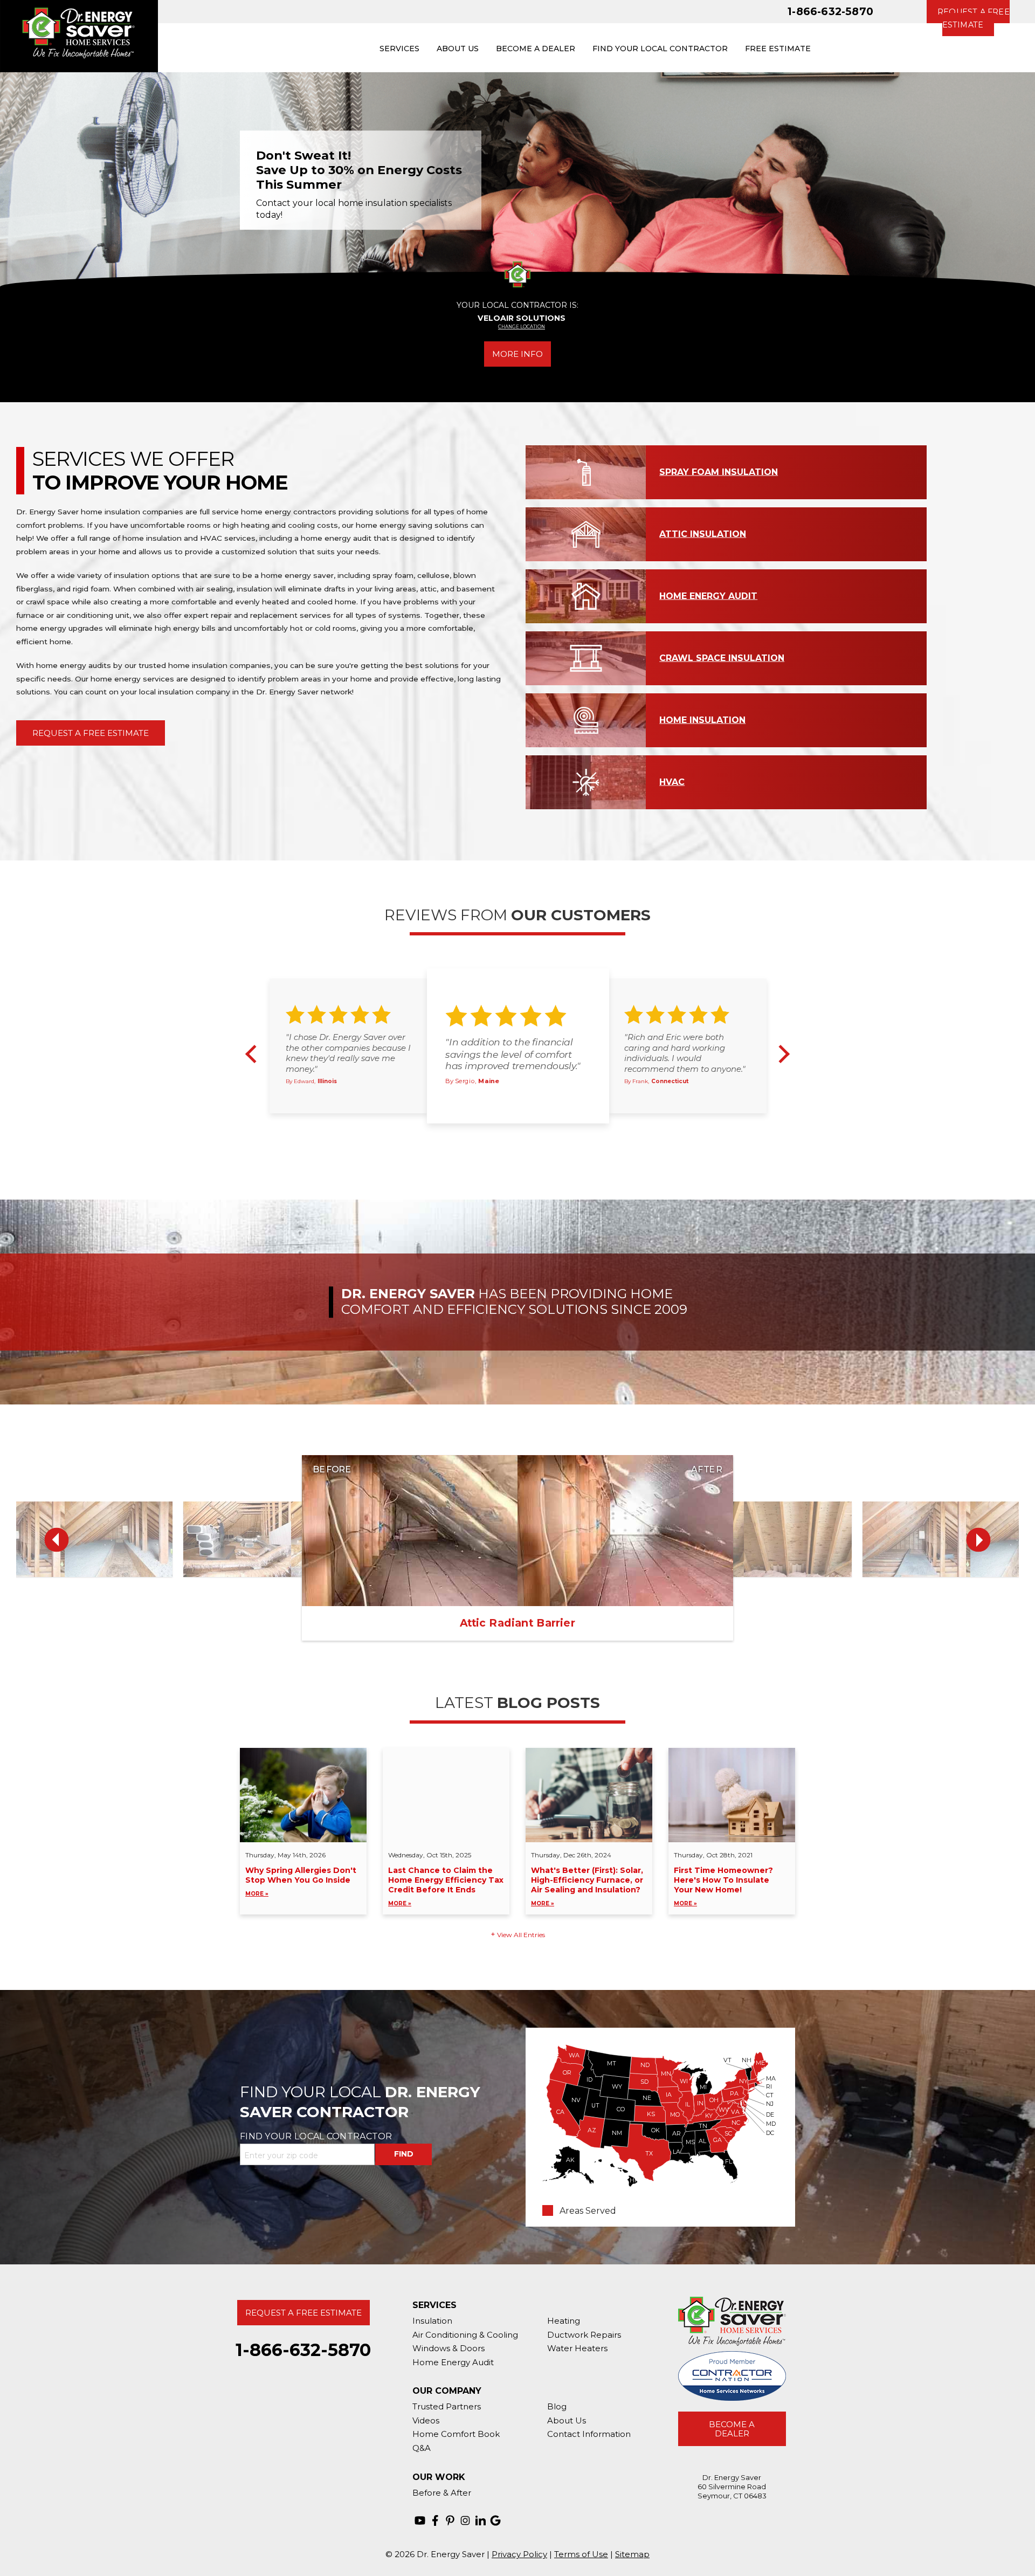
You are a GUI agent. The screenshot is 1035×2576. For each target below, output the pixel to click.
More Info (517, 354)
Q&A (422, 2448)
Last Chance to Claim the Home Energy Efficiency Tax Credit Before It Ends (446, 1886)
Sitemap (632, 2554)
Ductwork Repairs (584, 2335)
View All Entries (521, 1935)
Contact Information (589, 2434)
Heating (564, 2321)
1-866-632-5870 (830, 11)
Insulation (432, 2321)
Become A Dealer (732, 2429)
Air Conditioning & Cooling (465, 2335)
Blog (557, 2406)
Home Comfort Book (456, 2434)
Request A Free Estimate (91, 733)
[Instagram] (465, 2520)
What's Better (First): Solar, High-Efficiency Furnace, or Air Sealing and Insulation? (587, 1886)
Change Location (522, 327)
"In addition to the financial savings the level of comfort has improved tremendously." (513, 1054)
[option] (517, 180)
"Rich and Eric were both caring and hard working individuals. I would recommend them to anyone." (685, 1053)
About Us (567, 2420)
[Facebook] (435, 2520)
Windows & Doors (448, 2348)
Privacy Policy (519, 2554)
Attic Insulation (703, 533)
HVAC (672, 781)
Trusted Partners (447, 2406)
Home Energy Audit (708, 595)
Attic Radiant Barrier (517, 1623)
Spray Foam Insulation (719, 471)
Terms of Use (581, 2554)
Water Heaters (577, 2348)
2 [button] (510, 1135)
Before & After (442, 2493)
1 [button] (498, 1135)
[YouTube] (420, 2520)
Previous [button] (25, 180)
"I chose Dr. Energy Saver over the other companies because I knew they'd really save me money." (348, 1053)
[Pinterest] (450, 2520)
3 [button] (523, 1135)
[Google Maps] (495, 2520)
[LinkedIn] (480, 2520)
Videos (426, 2420)
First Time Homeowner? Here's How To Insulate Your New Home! (723, 1886)
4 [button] (535, 1135)
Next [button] (1011, 180)
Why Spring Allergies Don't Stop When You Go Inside (301, 1881)
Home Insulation (702, 719)
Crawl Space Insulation (722, 657)
